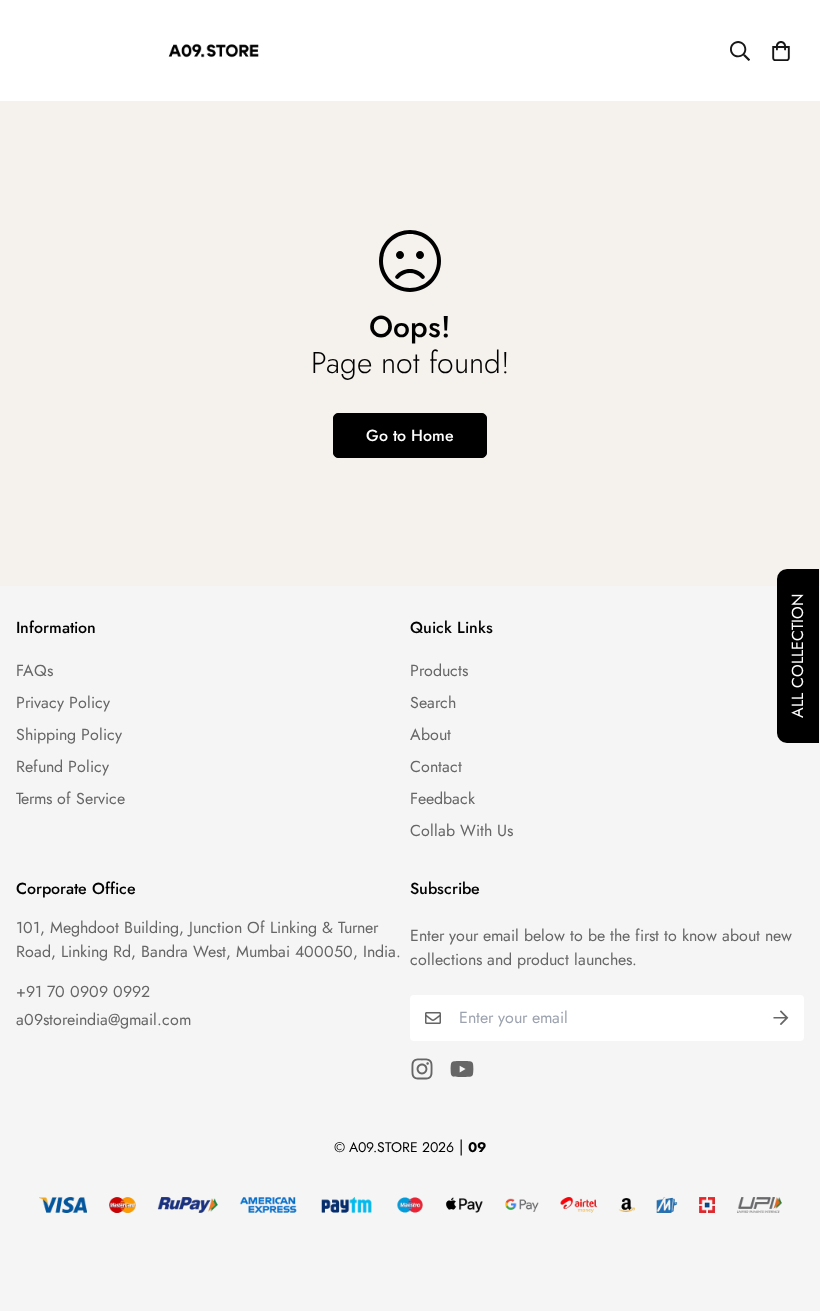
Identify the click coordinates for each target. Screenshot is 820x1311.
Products (439, 670)
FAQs (34, 670)
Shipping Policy (69, 734)
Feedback (442, 798)
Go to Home (410, 435)
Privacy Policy (63, 702)
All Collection (797, 656)
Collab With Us (461, 830)
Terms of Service (70, 798)
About (430, 734)
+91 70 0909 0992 (83, 991)
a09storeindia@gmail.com (103, 1019)
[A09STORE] (213, 50)
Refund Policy (62, 766)
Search (433, 702)
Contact (436, 766)
